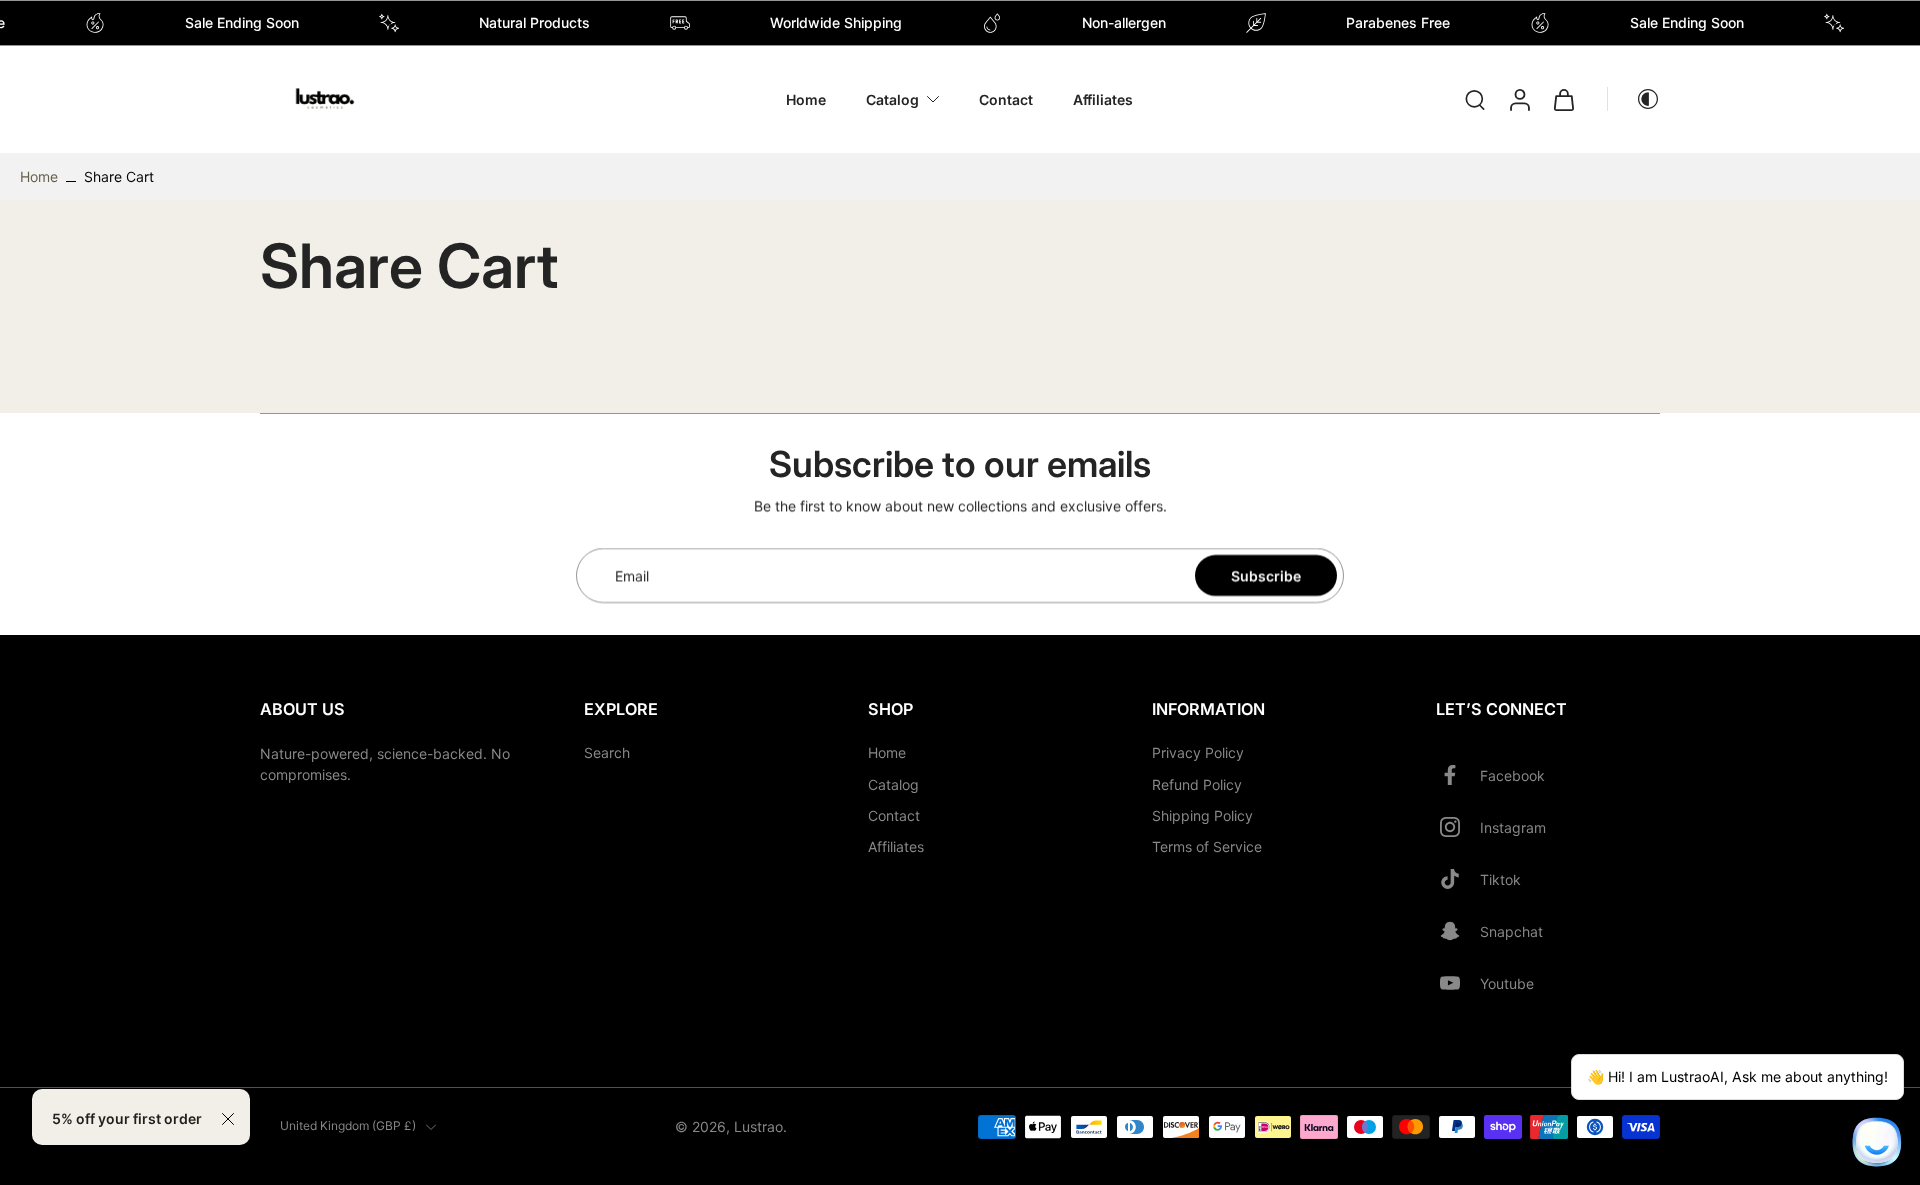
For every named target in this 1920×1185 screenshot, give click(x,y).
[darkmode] (1634, 99)
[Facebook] (1458, 776)
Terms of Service (1207, 846)
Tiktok (1500, 879)
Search (607, 753)
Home (806, 99)
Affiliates (1103, 99)
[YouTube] (1458, 984)
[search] (1475, 99)
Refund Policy (1197, 784)
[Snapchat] (1458, 932)
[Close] (228, 1119)
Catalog (892, 99)
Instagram (1513, 827)
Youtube (1507, 983)
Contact (1006, 99)
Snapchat (1511, 931)
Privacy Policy (1198, 753)
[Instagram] (1458, 828)
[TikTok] (1458, 880)
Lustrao (758, 1126)
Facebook (1512, 775)
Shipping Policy (1202, 815)
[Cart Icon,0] (1563, 99)
